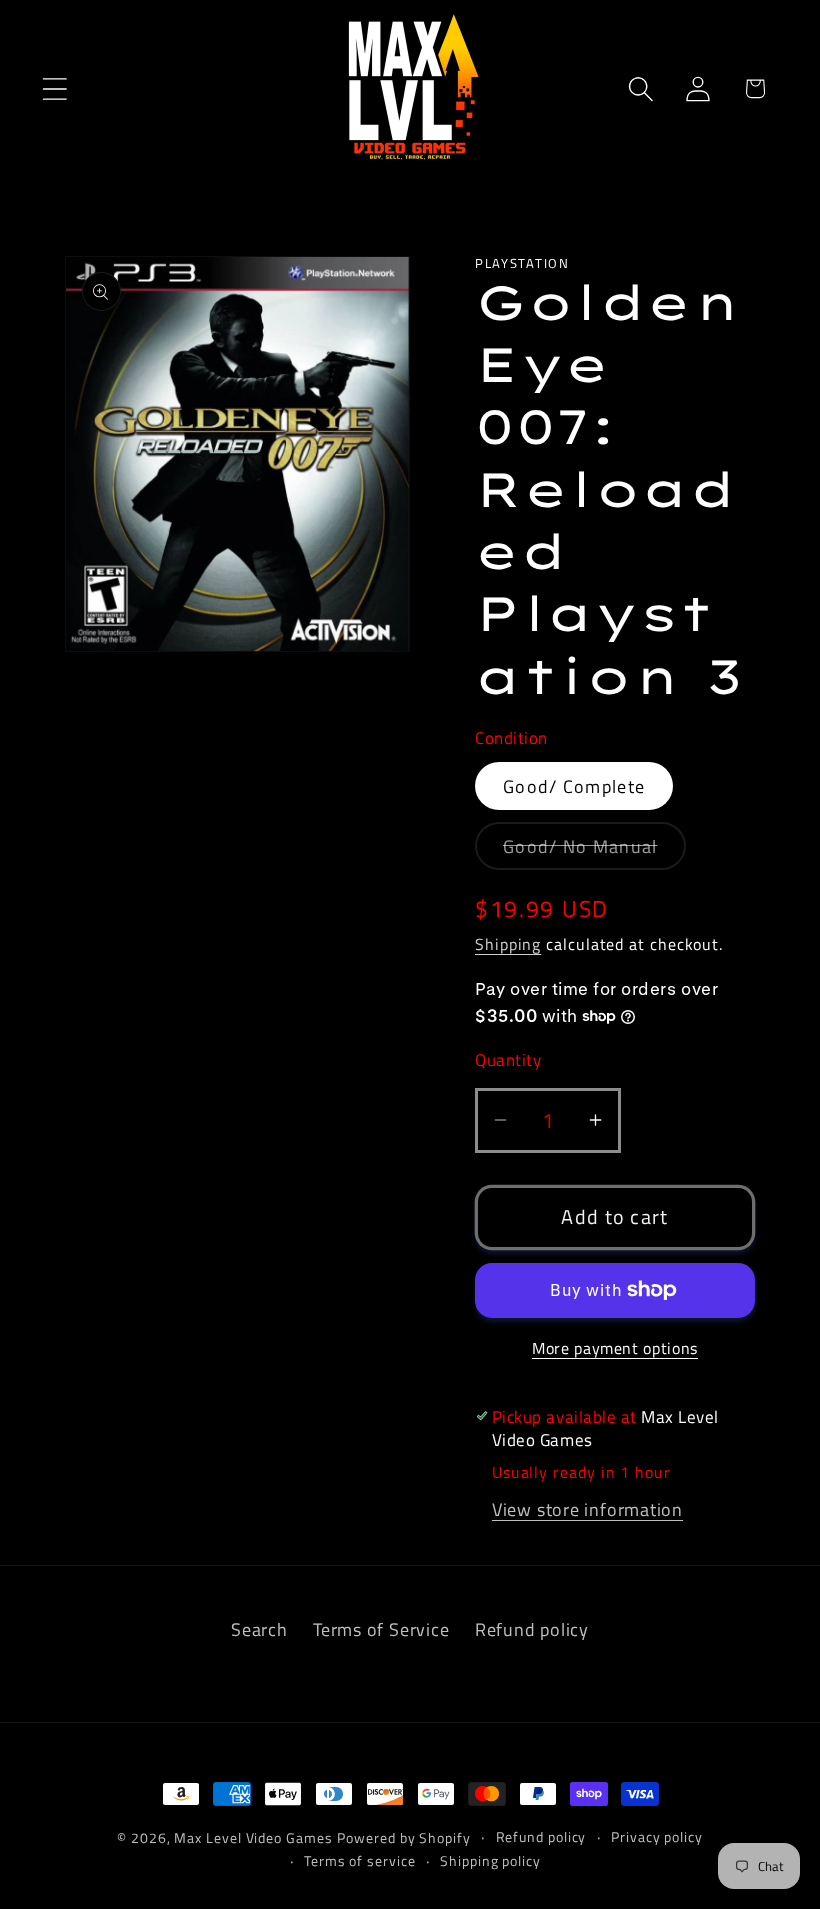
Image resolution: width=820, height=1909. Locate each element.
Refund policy (532, 1629)
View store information (587, 1509)
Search (259, 1629)
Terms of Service (381, 1629)
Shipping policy (490, 1861)
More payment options (615, 1349)
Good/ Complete (574, 786)
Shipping (508, 944)
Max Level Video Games (253, 1838)
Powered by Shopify (403, 1838)
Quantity (508, 1060)
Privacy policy (657, 1837)
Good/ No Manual (594, 850)
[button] (54, 88)
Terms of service (360, 1861)
